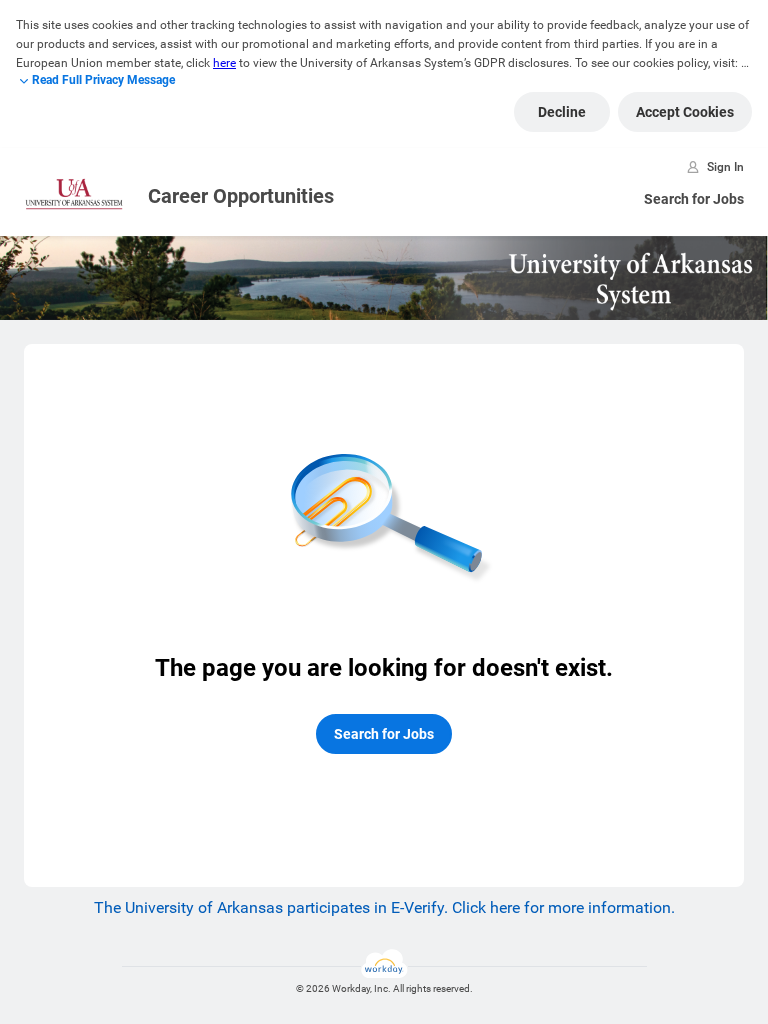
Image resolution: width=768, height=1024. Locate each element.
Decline (562, 112)
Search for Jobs (694, 199)
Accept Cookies (685, 112)
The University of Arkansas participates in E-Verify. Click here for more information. (384, 907)
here (224, 63)
